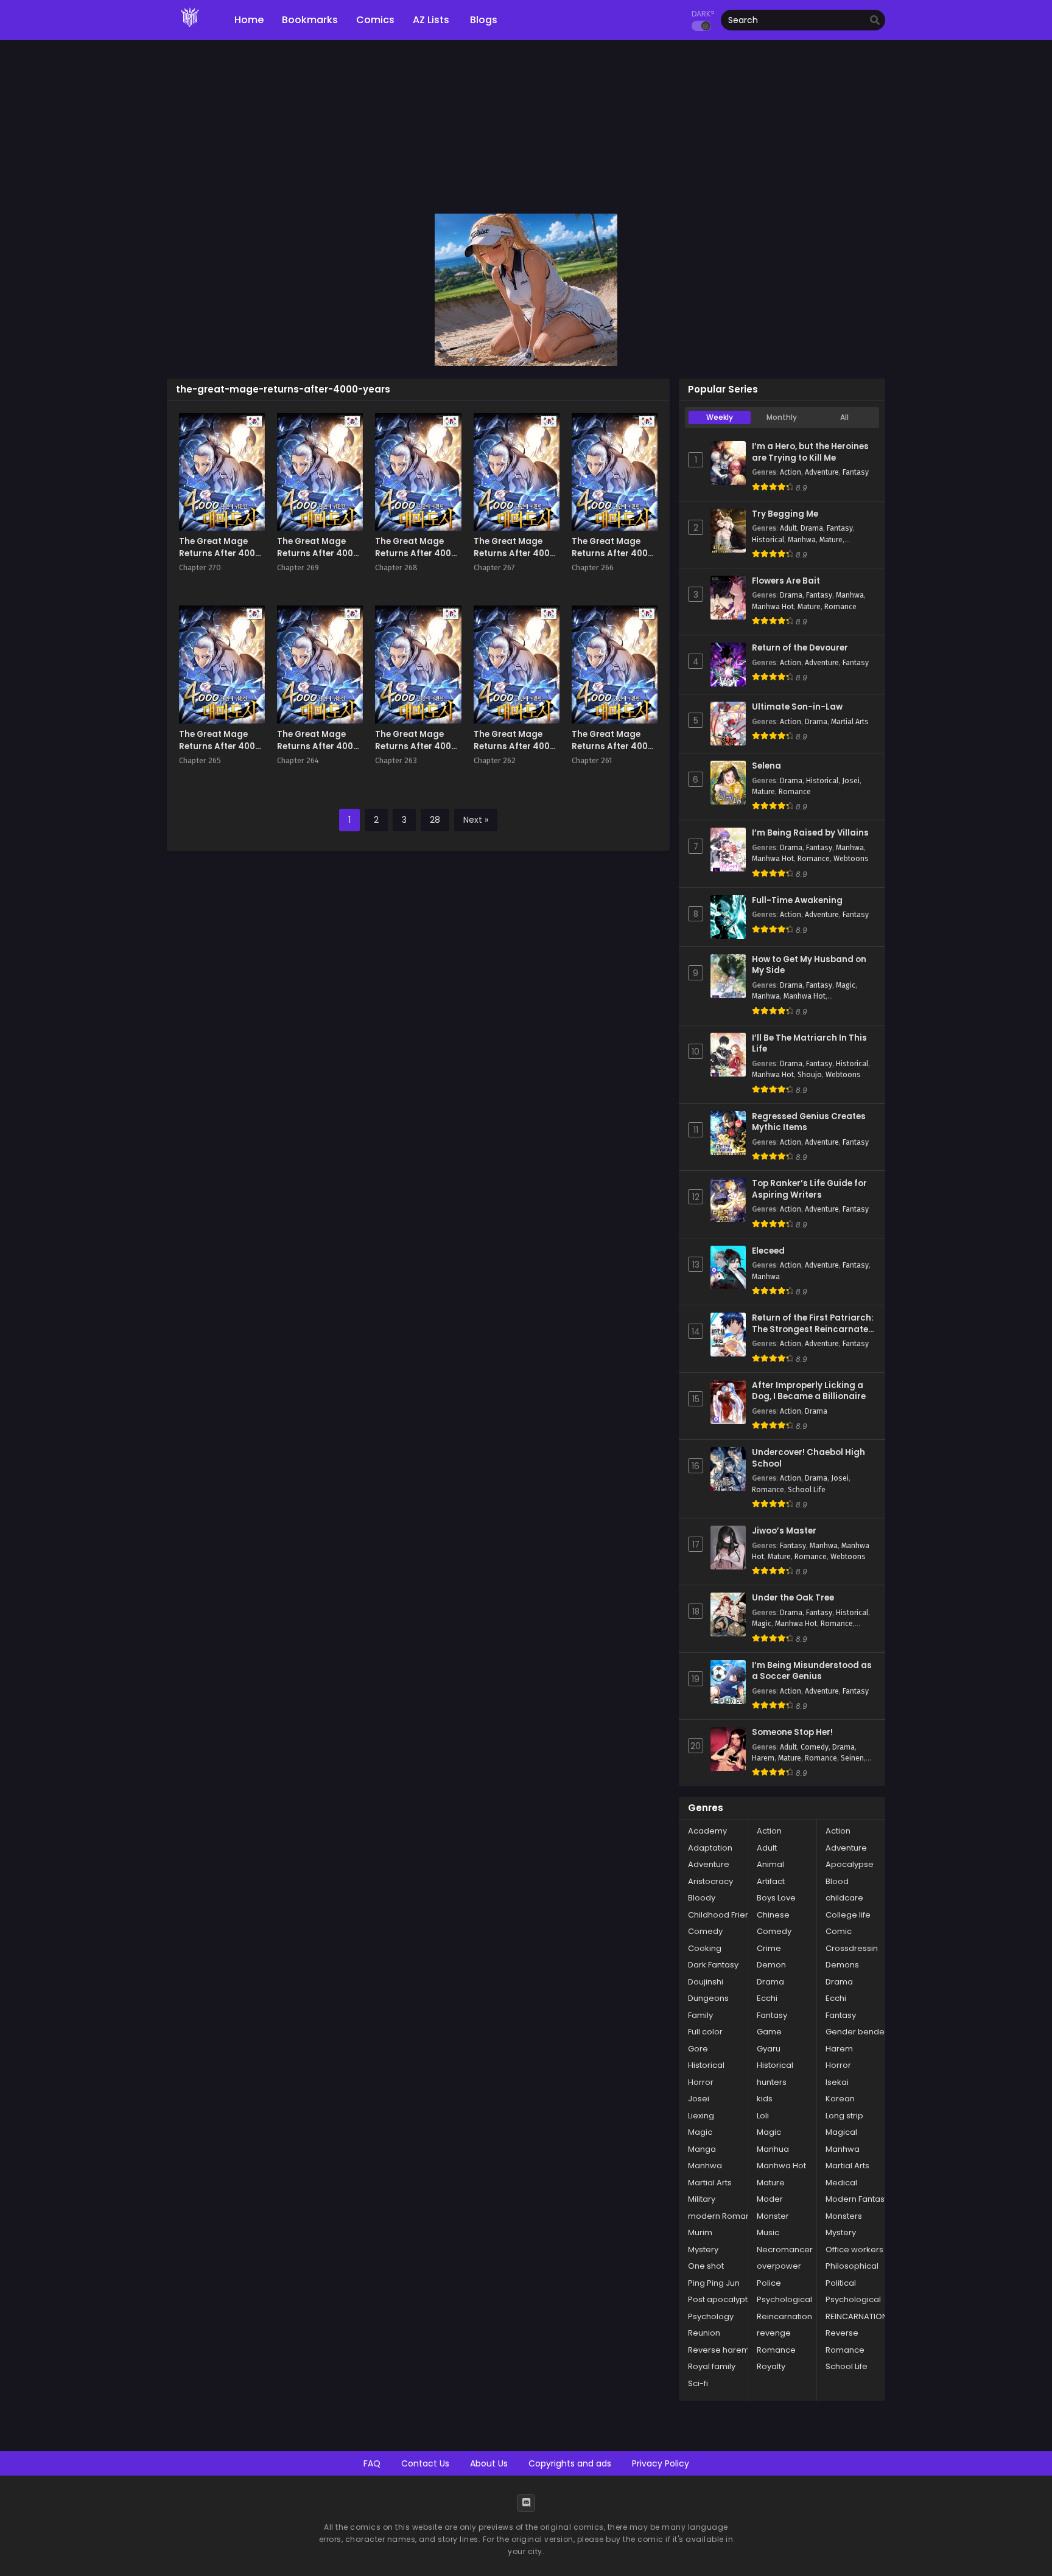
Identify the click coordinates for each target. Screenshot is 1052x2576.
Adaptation (710, 1848)
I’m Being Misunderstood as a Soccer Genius (812, 1671)
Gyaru (769, 2049)
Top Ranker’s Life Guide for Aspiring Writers (809, 1189)
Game (769, 2032)
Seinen (852, 1758)
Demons (842, 1965)
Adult (788, 528)
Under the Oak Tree (793, 1598)
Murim (700, 2232)
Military (702, 2199)
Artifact (771, 1881)
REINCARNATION (857, 2316)
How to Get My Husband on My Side (809, 965)
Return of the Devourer (800, 648)
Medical (841, 2183)
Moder (770, 2199)
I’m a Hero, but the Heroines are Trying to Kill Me (810, 452)
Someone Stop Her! (792, 1733)
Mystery (841, 2232)
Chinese (773, 1915)
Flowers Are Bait (786, 581)
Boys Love (776, 1898)
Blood (837, 1881)
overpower (779, 2266)
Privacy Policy (661, 2463)
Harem (763, 1758)
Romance (840, 607)
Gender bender (857, 2032)
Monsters (844, 2216)
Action (791, 472)
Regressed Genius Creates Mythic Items (809, 1122)
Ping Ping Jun (714, 2283)
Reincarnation (784, 2316)
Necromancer (785, 2250)
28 (435, 820)
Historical (768, 540)
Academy (707, 1831)
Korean (840, 2099)
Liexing (701, 2116)
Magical (841, 2132)
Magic (846, 985)
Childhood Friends (724, 1915)
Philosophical (852, 2266)
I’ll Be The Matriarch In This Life (809, 1044)
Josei (851, 781)
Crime (769, 1948)
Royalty (771, 2366)
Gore (698, 2049)
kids (765, 2099)
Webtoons (851, 859)
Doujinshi (706, 1982)
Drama (812, 528)
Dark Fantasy (713, 1965)
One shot (706, 2266)
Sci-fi (698, 2383)
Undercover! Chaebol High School (808, 1458)
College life (848, 1915)
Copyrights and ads (570, 2463)
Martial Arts (850, 722)
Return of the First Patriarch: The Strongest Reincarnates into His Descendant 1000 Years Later (813, 1324)
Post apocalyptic (721, 2299)
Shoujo (810, 1075)
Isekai (837, 2082)
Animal (770, 1864)
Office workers (854, 2250)
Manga (702, 2149)
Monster (773, 2216)
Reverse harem (719, 2350)
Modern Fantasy (857, 2199)
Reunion (704, 2333)
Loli (763, 2116)
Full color (705, 2032)
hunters (772, 2082)
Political (841, 2283)
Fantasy (856, 472)
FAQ (372, 2463)
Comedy (815, 1747)
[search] (875, 21)
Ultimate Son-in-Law (797, 707)
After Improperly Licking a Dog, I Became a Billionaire (809, 1391)
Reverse (842, 2333)
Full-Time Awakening (797, 901)
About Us (489, 2463)
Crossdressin (852, 1948)
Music (768, 2232)
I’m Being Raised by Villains (810, 833)
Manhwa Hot (773, 607)
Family (700, 2015)
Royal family (712, 2366)
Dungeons (708, 1998)
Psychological (784, 2299)
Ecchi (767, 1998)
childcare (844, 1898)
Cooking (705, 1948)
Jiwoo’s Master (784, 1531)
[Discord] (526, 2503)
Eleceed (768, 1251)
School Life (807, 1490)
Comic (839, 1931)
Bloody (702, 1898)
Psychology (711, 2316)
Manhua (773, 2149)
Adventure (822, 472)
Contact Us (425, 2463)
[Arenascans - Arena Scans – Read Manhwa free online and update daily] (190, 30)
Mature (831, 540)
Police (769, 2283)
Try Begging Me (785, 514)
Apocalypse (850, 1864)
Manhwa (802, 540)
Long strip (844, 2116)
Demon (771, 1965)
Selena (766, 766)
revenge (774, 2333)
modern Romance (724, 2216)
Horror (838, 2065)
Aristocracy (710, 1881)
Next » (476, 820)
